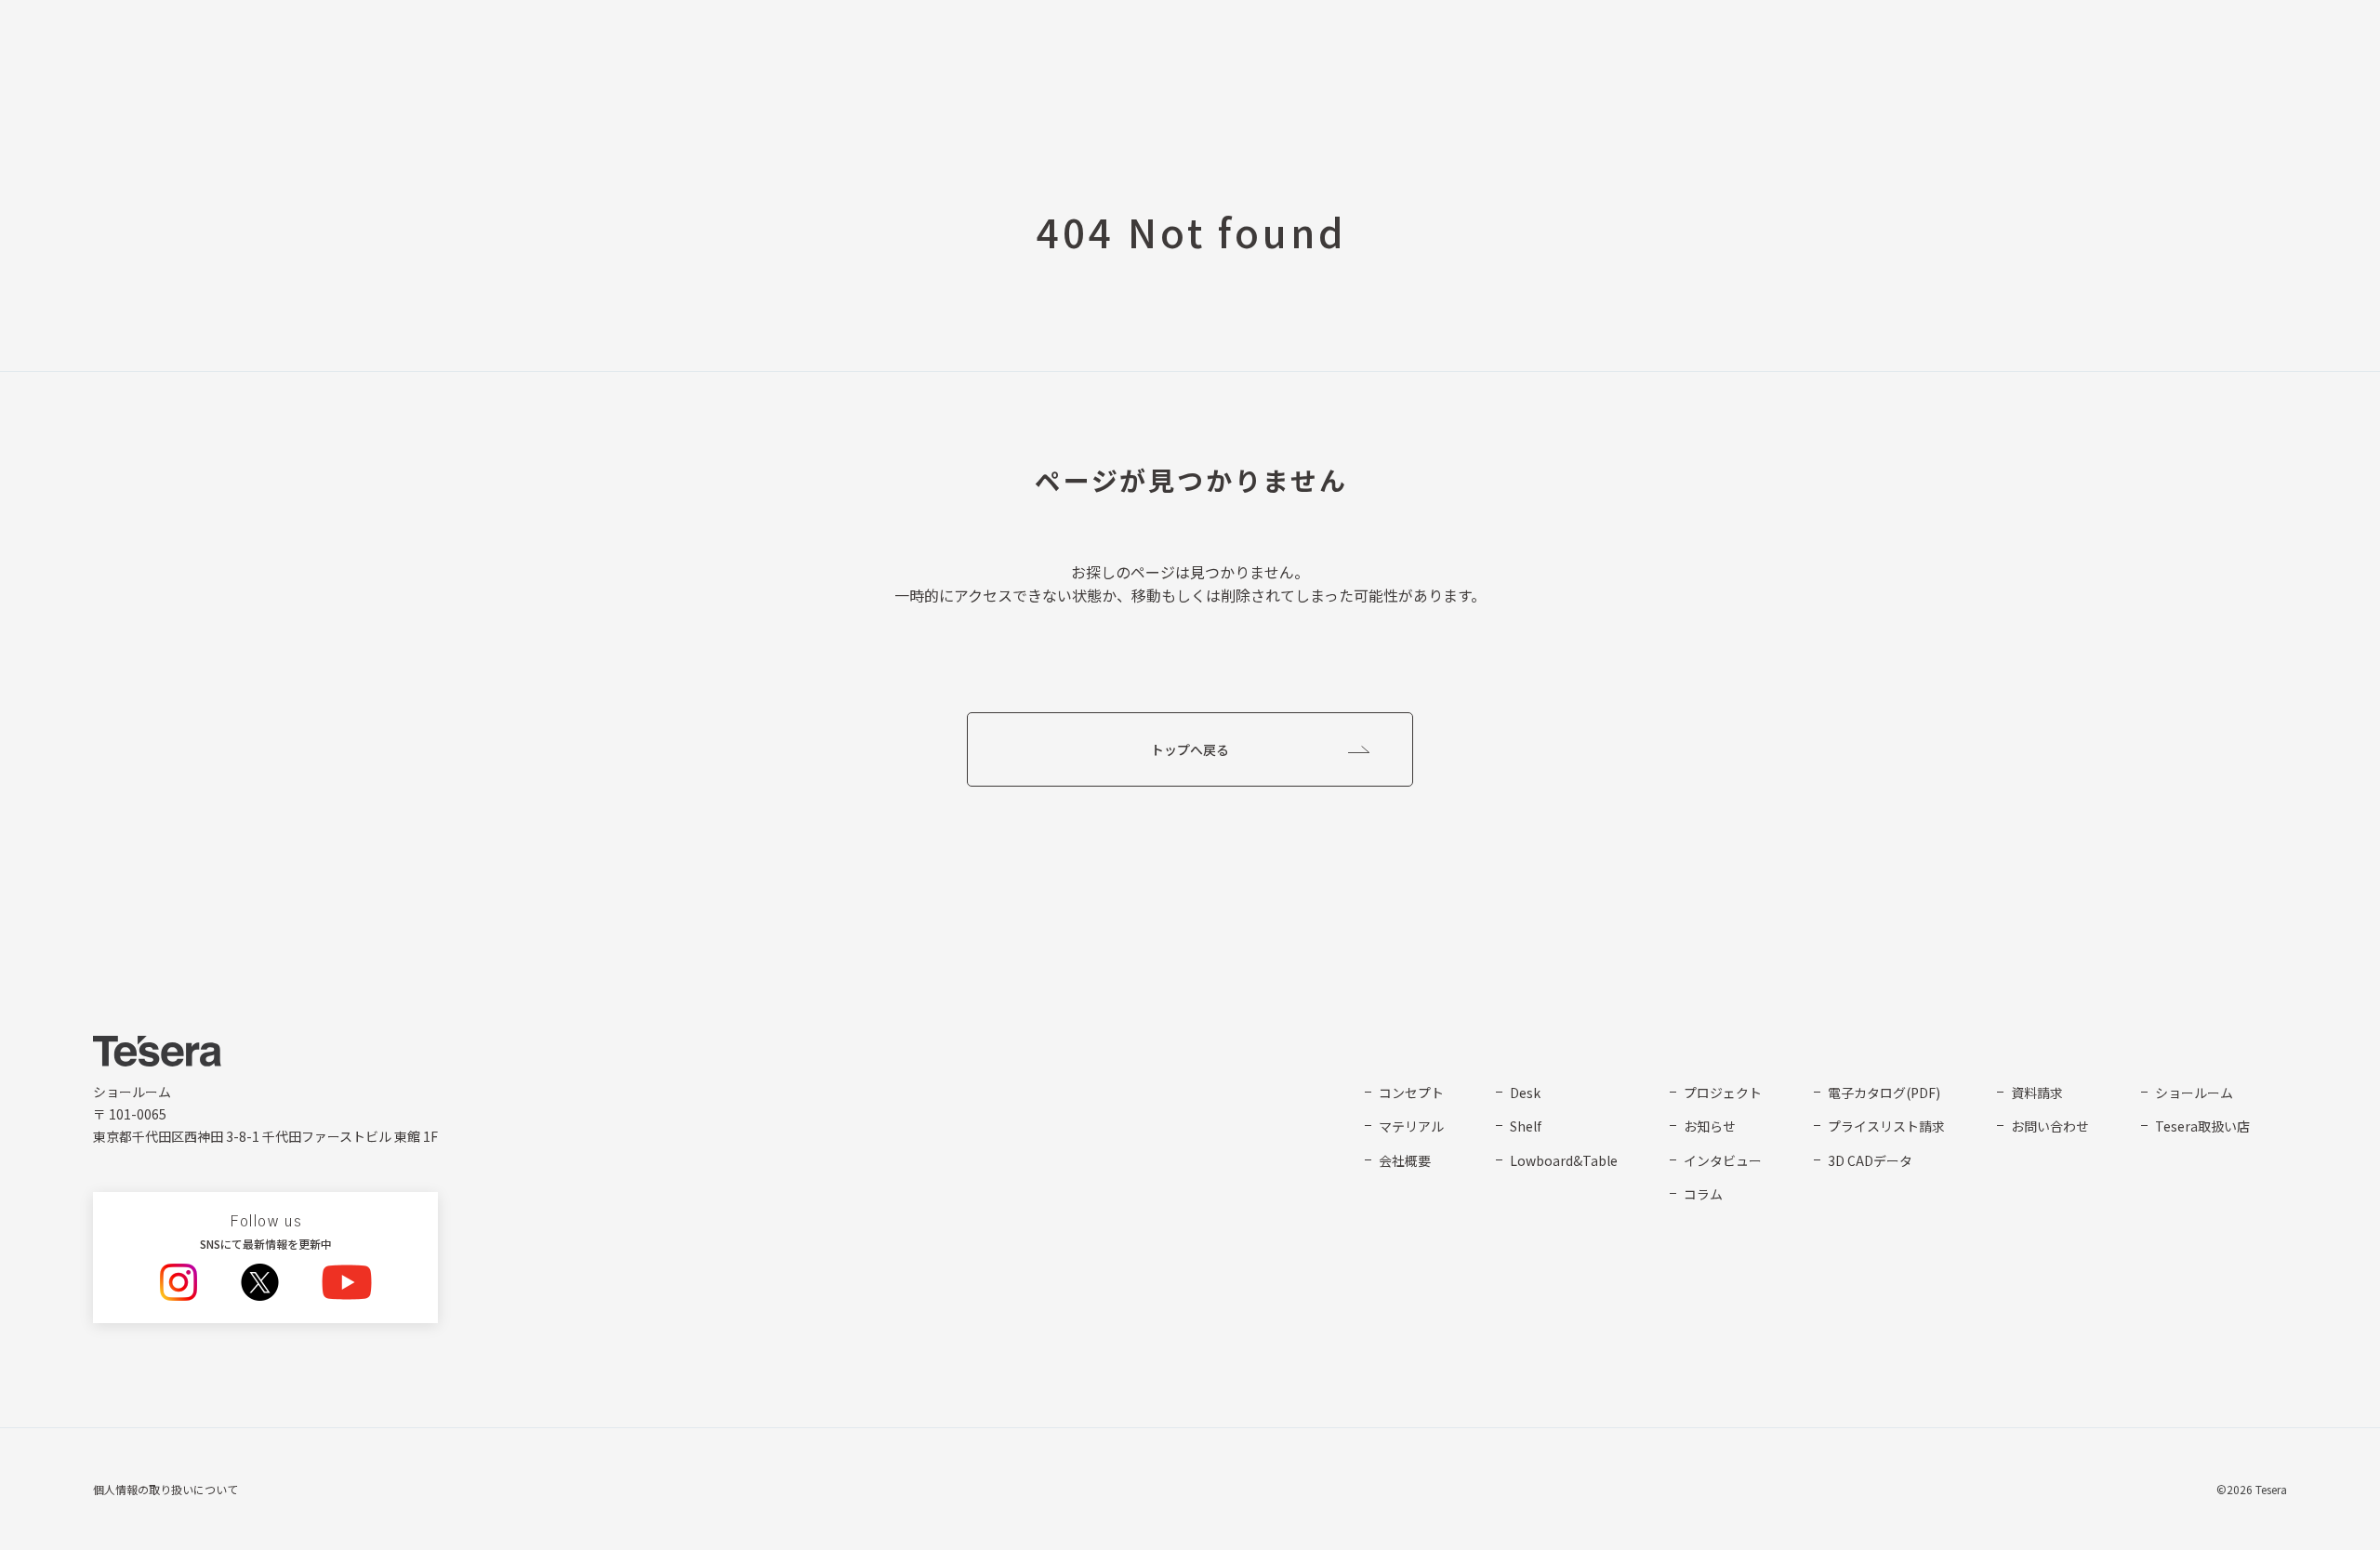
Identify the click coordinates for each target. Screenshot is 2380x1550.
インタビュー (1723, 1160)
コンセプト (1411, 1093)
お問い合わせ (2050, 1126)
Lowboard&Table (1564, 1160)
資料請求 (2037, 1093)
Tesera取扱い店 (2202, 1126)
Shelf (1526, 1126)
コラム (1703, 1194)
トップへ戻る (1190, 749)
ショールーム (2194, 1093)
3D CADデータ (1870, 1160)
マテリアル (1411, 1126)
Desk (1525, 1093)
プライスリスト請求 (1886, 1126)
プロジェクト (1723, 1093)
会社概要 (1405, 1160)
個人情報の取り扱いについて (165, 1489)
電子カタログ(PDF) (1884, 1093)
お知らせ (1710, 1126)
